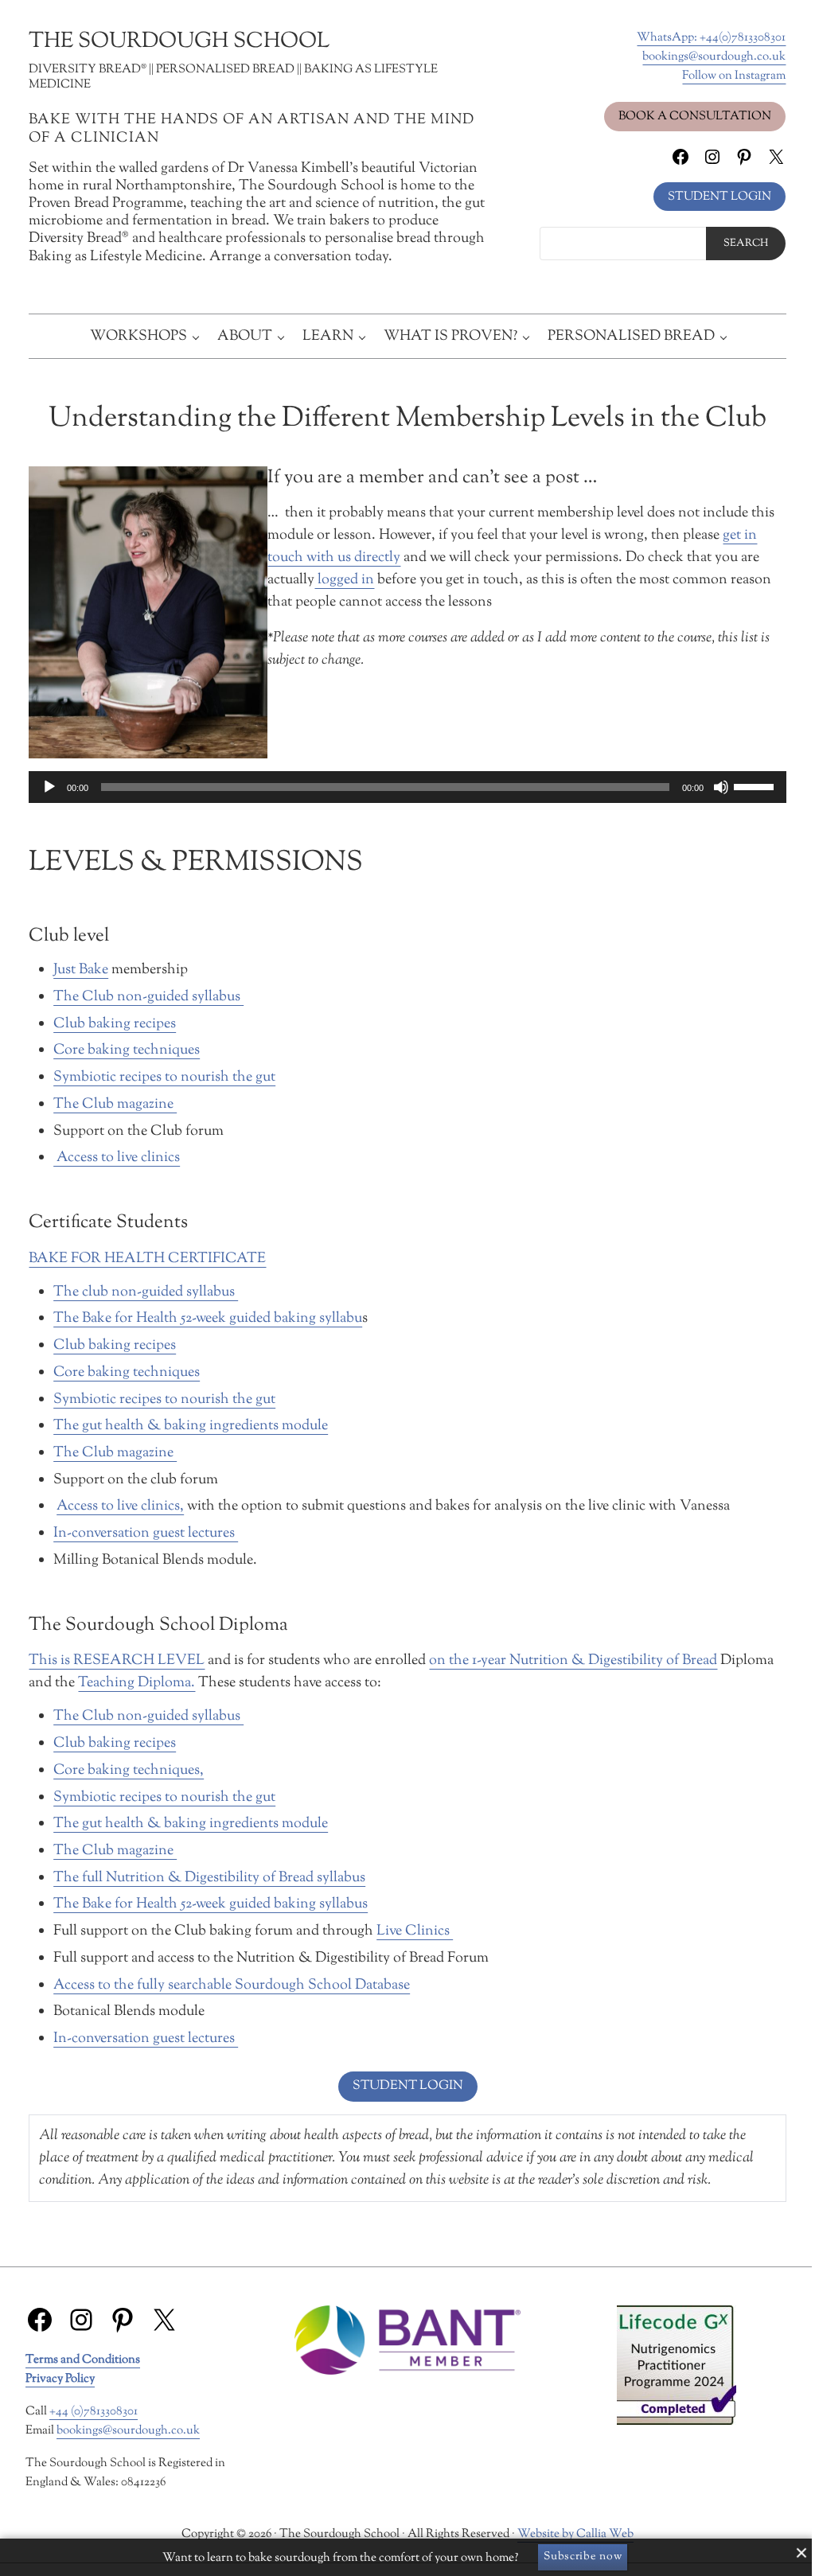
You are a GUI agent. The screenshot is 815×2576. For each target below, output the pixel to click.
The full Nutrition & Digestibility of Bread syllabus (209, 1878)
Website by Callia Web (575, 2534)
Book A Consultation (695, 116)
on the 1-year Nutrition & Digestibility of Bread (573, 1660)
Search (746, 244)
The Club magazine (115, 1104)
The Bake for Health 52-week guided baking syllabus (211, 1904)
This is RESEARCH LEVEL (117, 1660)
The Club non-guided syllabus (148, 997)
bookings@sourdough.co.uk (714, 57)
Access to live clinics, (120, 1506)
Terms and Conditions (83, 2360)
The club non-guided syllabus (146, 1292)
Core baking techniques (127, 1050)
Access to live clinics (117, 1157)
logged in (344, 580)
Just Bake (81, 970)
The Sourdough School (179, 42)
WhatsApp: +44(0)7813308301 (711, 37)
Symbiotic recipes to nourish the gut (164, 1077)
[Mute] (721, 787)
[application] (407, 787)
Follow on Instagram (734, 76)
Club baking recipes (115, 1024)
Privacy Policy (60, 2379)
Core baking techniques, (129, 1770)
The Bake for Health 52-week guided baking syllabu (208, 1318)
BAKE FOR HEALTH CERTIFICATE (147, 1259)
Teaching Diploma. (136, 1683)
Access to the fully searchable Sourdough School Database (232, 1985)
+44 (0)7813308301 (94, 2411)
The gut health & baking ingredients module (191, 1426)
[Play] (49, 787)
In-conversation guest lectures (146, 1533)
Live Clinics (415, 1931)
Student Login (719, 197)
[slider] (756, 785)
